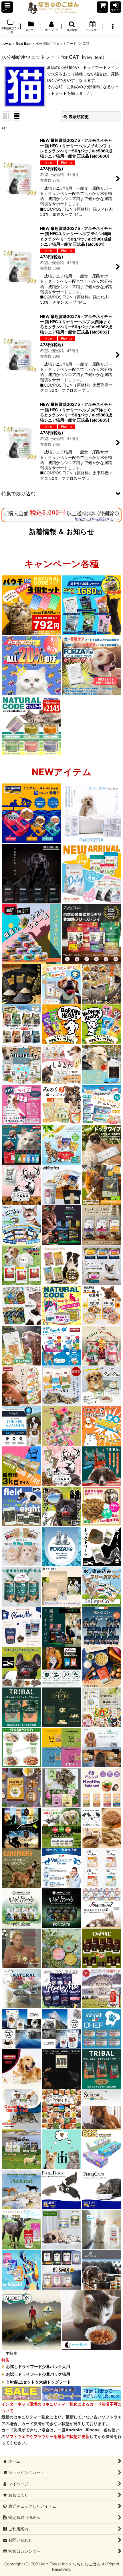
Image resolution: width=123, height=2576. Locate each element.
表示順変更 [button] (79, 117)
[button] (7, 7)
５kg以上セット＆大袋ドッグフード (38, 2382)
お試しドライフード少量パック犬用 (38, 2367)
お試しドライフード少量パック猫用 (38, 2374)
